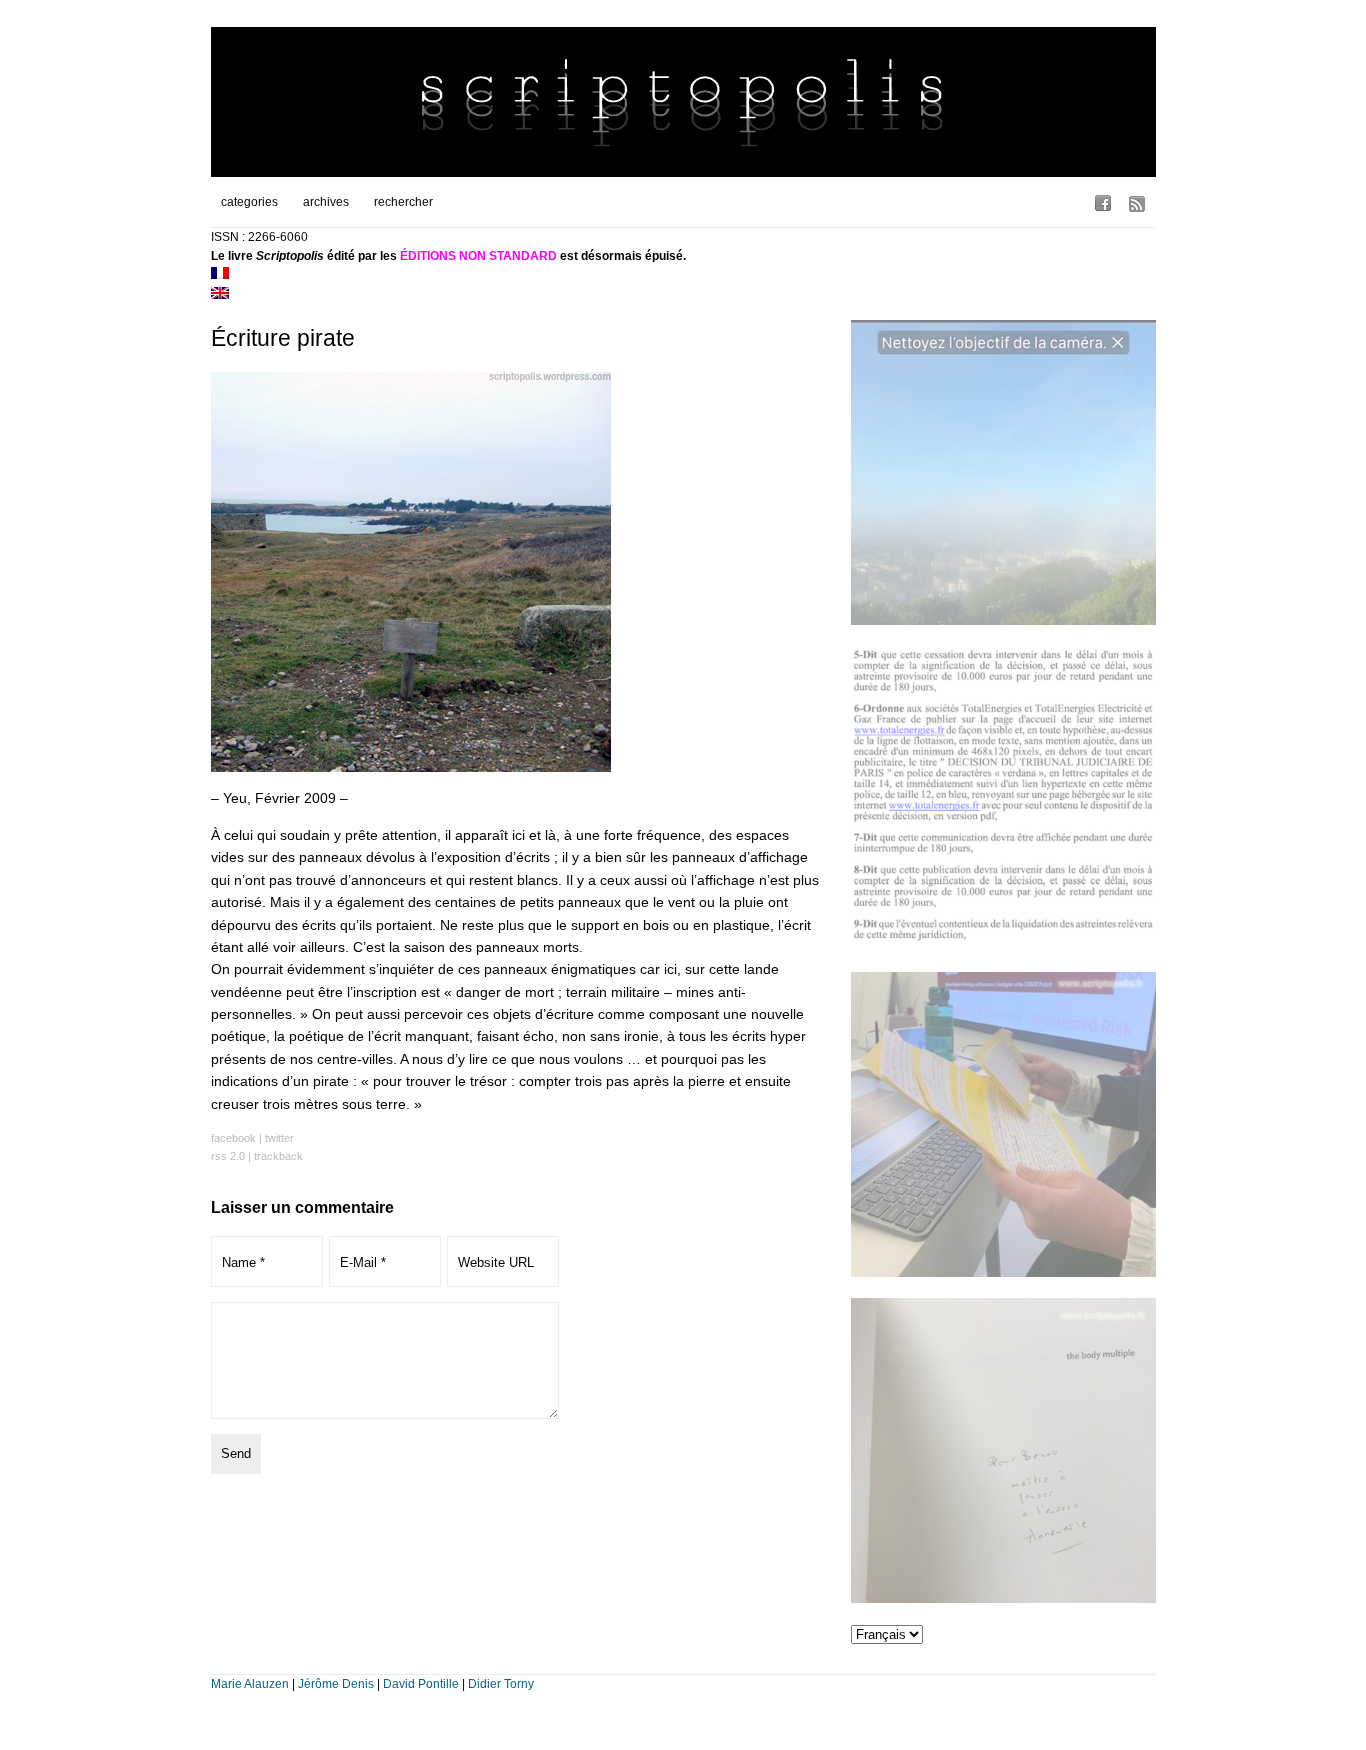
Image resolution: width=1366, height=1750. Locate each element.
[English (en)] (220, 295)
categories (249, 202)
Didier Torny (501, 1684)
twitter (279, 1138)
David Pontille (421, 1684)
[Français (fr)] (220, 275)
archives (326, 202)
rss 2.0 (228, 1156)
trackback (278, 1156)
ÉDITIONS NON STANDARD (478, 256)
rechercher (403, 202)
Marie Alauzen (250, 1684)
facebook (233, 1138)
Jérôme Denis (336, 1684)
